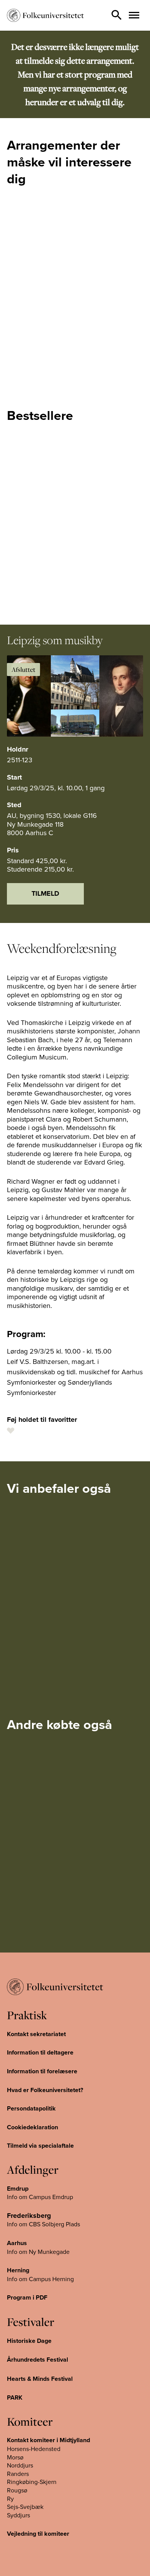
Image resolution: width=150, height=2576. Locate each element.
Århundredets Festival (37, 2360)
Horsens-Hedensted (34, 2449)
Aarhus (17, 2243)
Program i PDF (27, 2297)
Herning (18, 2270)
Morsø (15, 2457)
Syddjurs (18, 2515)
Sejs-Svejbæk (25, 2507)
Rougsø (17, 2490)
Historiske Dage (29, 2341)
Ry (10, 2499)
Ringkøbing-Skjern (32, 2482)
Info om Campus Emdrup (40, 2197)
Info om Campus (30, 2279)
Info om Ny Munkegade (38, 2252)
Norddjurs (20, 2465)
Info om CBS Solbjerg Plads (43, 2224)
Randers (18, 2474)
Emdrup (18, 2189)
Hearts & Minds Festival (40, 2379)
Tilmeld (45, 893)
